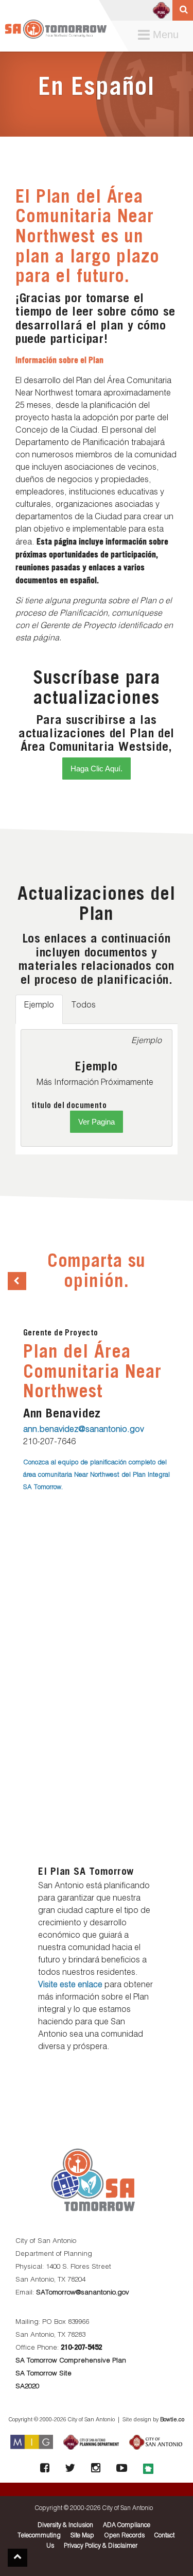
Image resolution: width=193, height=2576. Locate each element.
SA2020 (27, 2387)
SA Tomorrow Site (43, 2374)
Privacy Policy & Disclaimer (101, 2546)
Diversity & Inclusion (65, 2525)
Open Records (124, 2536)
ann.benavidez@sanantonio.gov (84, 1430)
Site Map (82, 2536)
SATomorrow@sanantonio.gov (83, 2293)
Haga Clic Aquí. (97, 769)
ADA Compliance (127, 2525)
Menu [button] (161, 35)
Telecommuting (39, 2536)
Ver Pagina (97, 1122)
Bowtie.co (172, 2420)
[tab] (39, 1009)
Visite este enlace (70, 1985)
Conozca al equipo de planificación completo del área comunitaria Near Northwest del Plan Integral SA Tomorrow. (97, 1475)
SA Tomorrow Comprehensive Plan (71, 2361)
